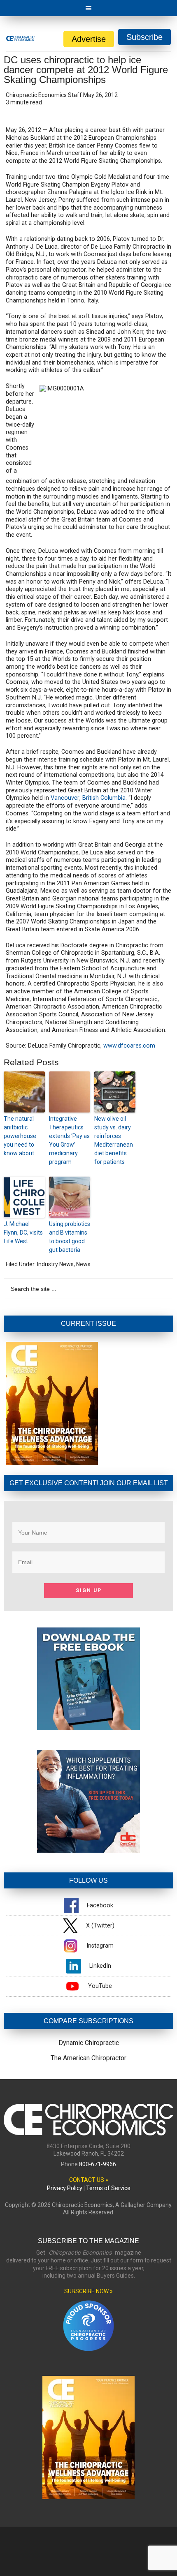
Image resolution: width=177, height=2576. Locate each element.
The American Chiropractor (88, 2058)
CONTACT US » (89, 2180)
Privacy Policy (65, 2188)
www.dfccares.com (129, 1046)
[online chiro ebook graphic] (88, 1728)
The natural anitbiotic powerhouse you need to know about (20, 1136)
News (83, 1264)
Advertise (89, 39)
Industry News (55, 1264)
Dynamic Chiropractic (89, 2043)
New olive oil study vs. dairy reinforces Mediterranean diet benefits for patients (114, 1140)
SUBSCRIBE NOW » (88, 2291)
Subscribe (144, 37)
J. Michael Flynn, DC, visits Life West (23, 1233)
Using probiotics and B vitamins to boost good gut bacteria (70, 1237)
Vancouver (65, 798)
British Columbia (104, 798)
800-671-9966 (98, 2164)
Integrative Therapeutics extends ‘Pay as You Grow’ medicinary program (69, 1140)
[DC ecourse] (88, 1850)
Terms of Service (108, 2188)
